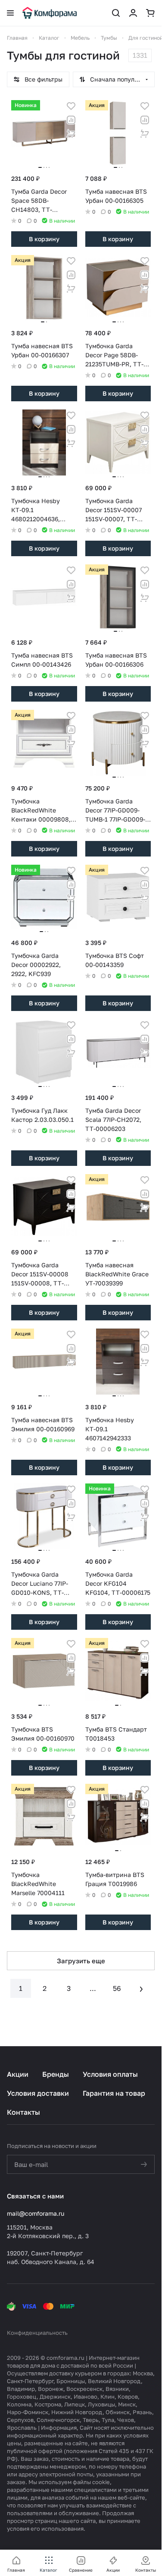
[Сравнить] (71, 120)
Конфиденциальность (37, 2333)
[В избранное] (71, 106)
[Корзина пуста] (150, 13)
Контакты (23, 2112)
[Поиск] (116, 13)
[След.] (141, 1988)
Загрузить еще (81, 1961)
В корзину (44, 239)
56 (117, 1988)
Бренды (56, 2074)
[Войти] (133, 13)
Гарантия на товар (114, 2093)
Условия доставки (38, 2093)
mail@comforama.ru (36, 2213)
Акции (18, 2074)
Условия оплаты (110, 2074)
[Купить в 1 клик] (71, 134)
